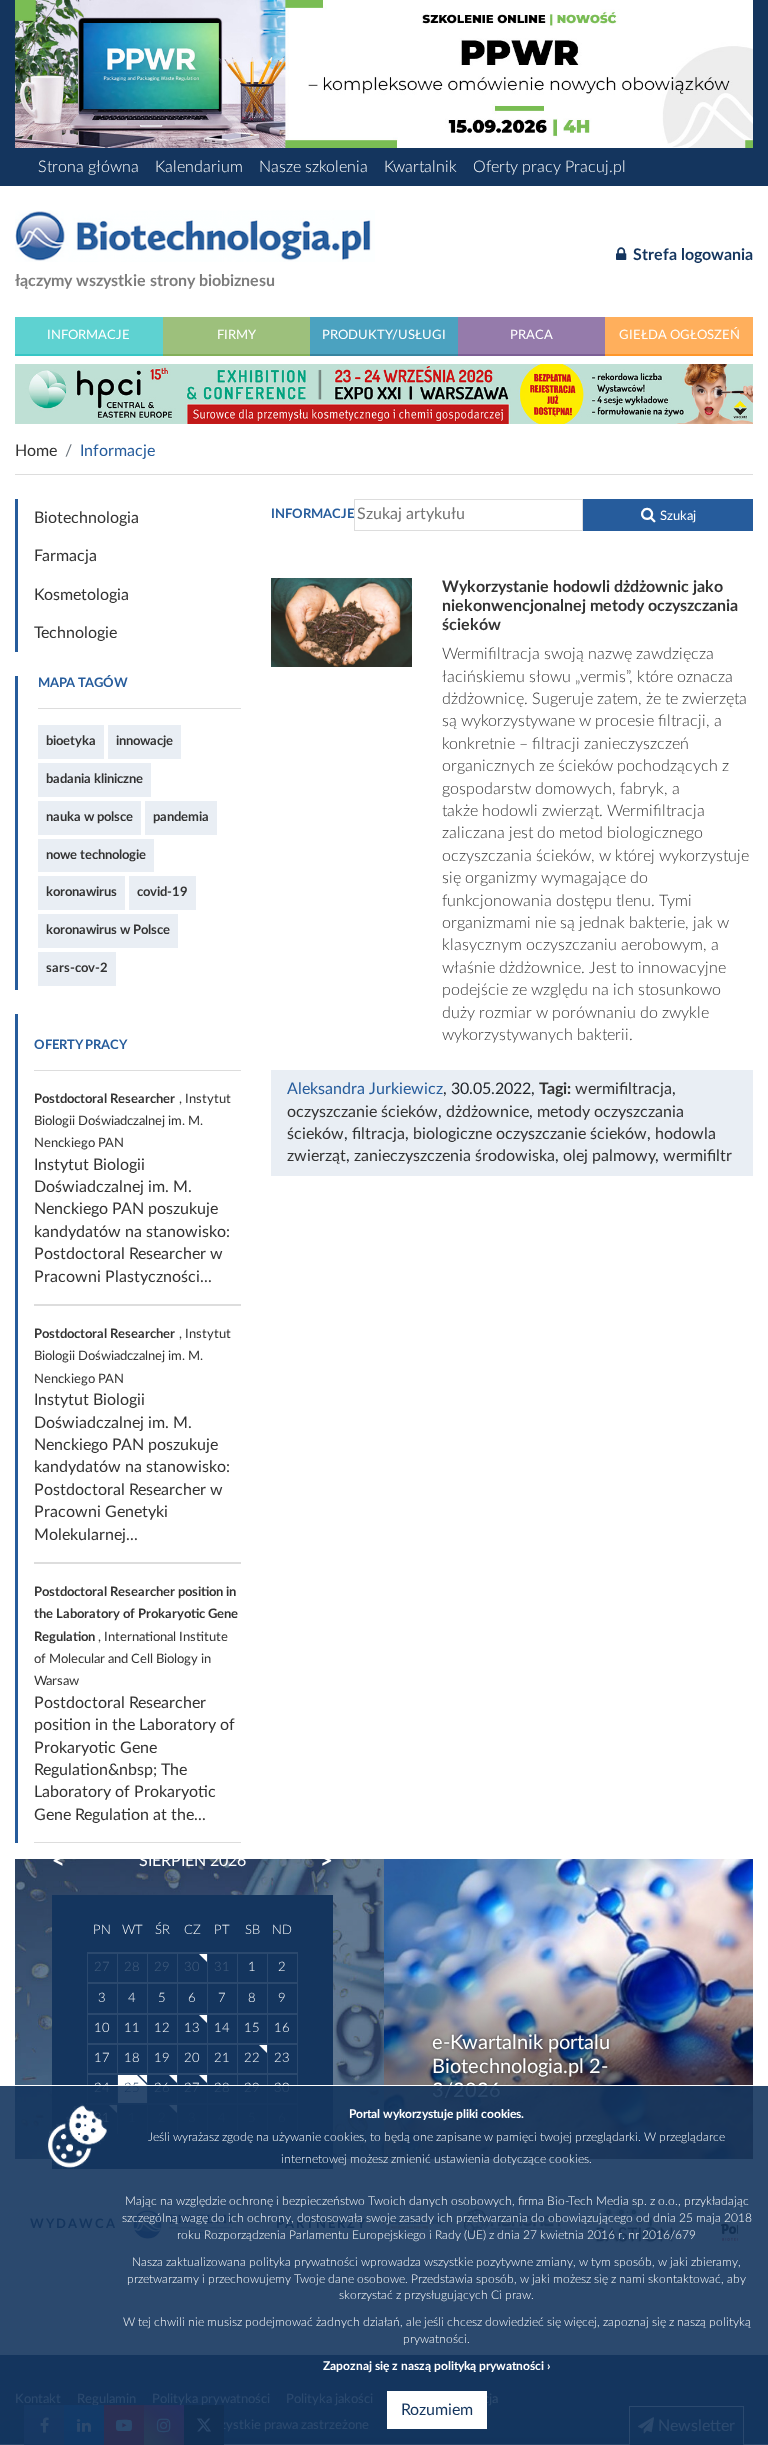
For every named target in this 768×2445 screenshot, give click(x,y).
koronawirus (81, 892)
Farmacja (65, 556)
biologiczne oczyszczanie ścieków (530, 1134)
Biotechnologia (86, 518)
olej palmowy (609, 1156)
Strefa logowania (691, 255)
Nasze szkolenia (313, 167)
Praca (531, 335)
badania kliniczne (94, 779)
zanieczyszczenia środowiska (454, 1156)
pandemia (181, 817)
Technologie (75, 633)
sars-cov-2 (77, 968)
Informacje (88, 335)
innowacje (144, 741)
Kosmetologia (81, 595)
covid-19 (162, 892)
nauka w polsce (89, 817)
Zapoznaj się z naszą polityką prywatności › (436, 2366)
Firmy (236, 335)
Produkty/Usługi (384, 335)
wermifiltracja (623, 1089)
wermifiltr (697, 1156)
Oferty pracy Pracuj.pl (549, 167)
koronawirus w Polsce (108, 930)
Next (317, 1861)
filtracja (378, 1134)
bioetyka (71, 741)
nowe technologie (96, 855)
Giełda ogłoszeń (679, 335)
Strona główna (88, 167)
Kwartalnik (420, 167)
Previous (68, 1861)
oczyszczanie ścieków (362, 1112)
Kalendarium (199, 167)
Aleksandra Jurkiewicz (365, 1089)
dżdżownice (487, 1112)
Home (36, 451)
